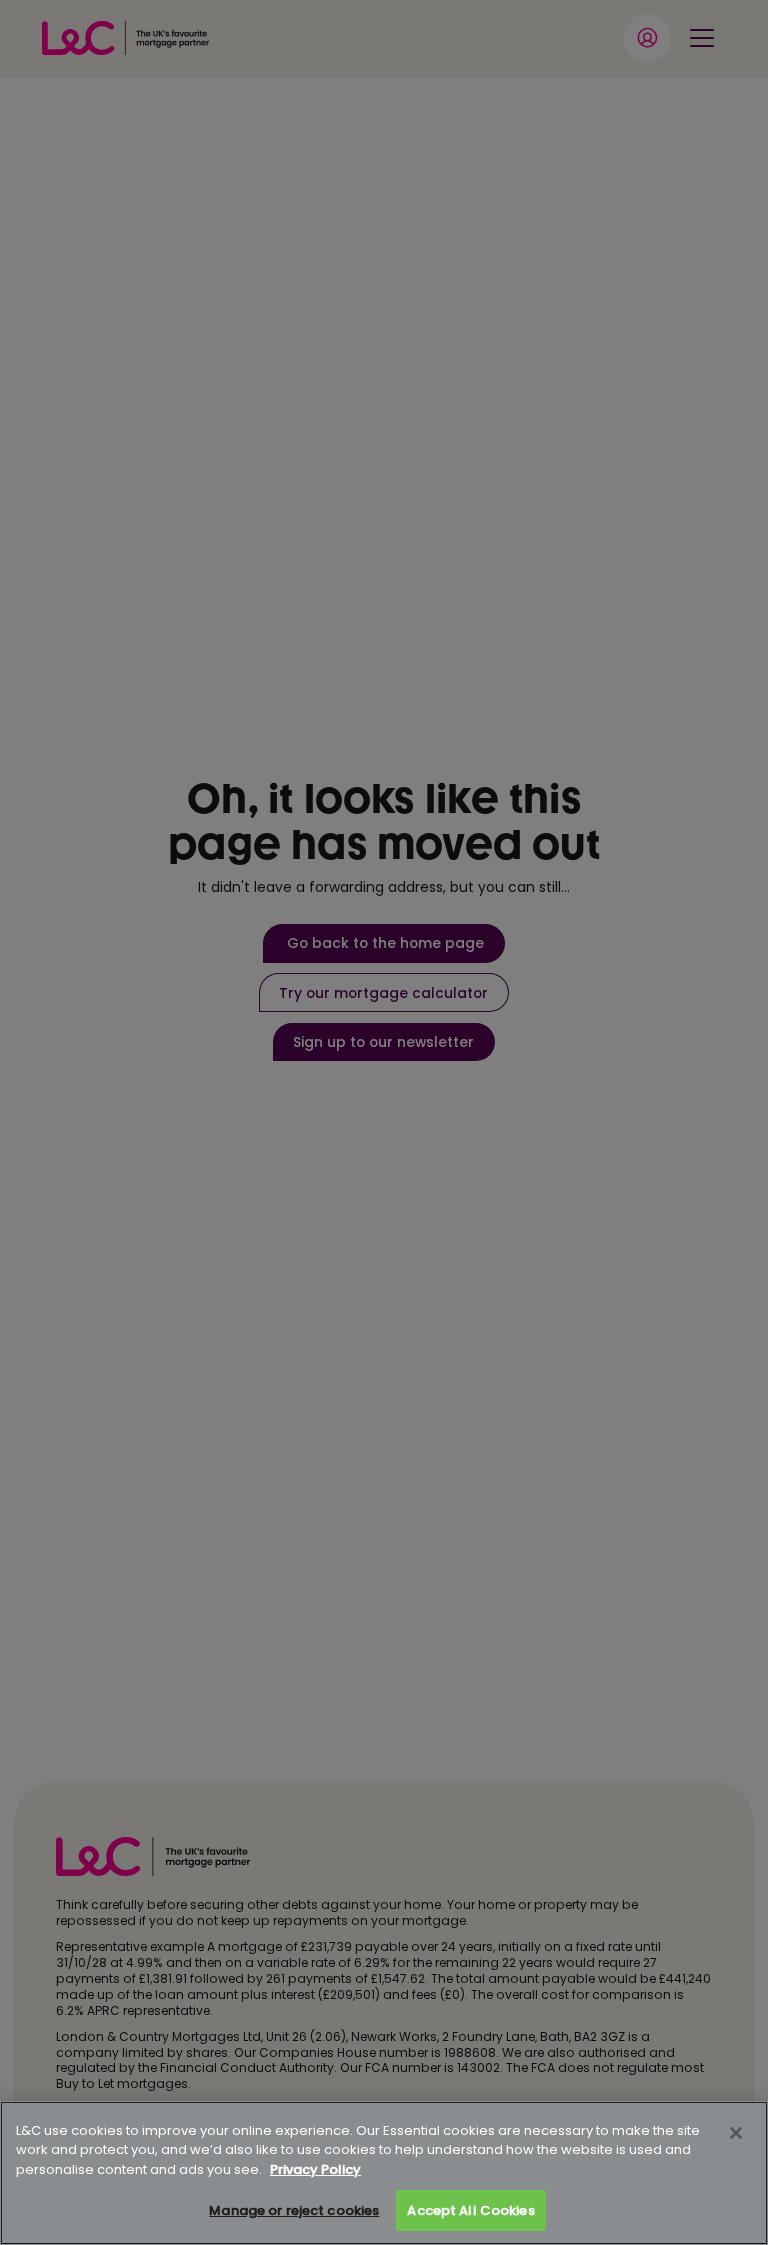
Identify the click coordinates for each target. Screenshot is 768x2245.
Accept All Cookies (470, 2210)
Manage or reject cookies (294, 2210)
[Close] (736, 2133)
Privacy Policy (315, 2169)
